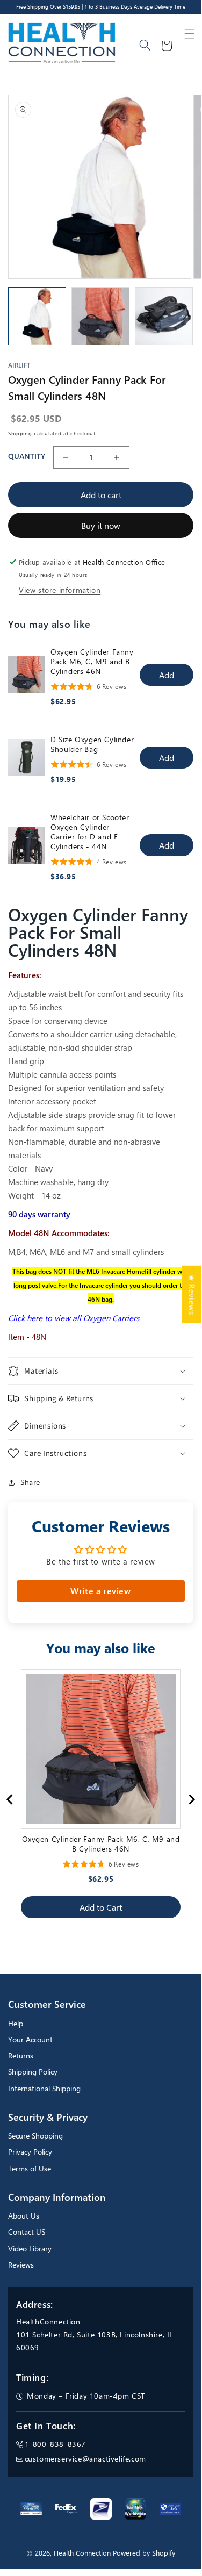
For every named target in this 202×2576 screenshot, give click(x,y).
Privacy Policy (30, 2152)
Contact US (27, 2232)
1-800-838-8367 (55, 2444)
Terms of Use (30, 2168)
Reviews (21, 2265)
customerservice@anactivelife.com (85, 2459)
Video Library (30, 2248)
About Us (24, 2216)
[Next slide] (191, 1799)
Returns (21, 2055)
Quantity (27, 456)
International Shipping (44, 2088)
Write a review (100, 1591)
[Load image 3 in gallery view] (164, 316)
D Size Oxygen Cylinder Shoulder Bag (92, 744)
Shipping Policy (33, 2072)
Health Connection (82, 2553)
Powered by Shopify (144, 2553)
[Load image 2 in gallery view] (100, 316)
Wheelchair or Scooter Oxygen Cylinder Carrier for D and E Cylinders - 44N (90, 832)
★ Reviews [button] (192, 1294)
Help (16, 2023)
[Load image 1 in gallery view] (37, 316)
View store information (60, 590)
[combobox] (146, 46)
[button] (190, 34)
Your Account (30, 2039)
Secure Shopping (35, 2136)
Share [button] (30, 1482)
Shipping (20, 433)
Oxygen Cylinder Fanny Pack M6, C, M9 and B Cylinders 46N (92, 662)
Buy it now (101, 525)
